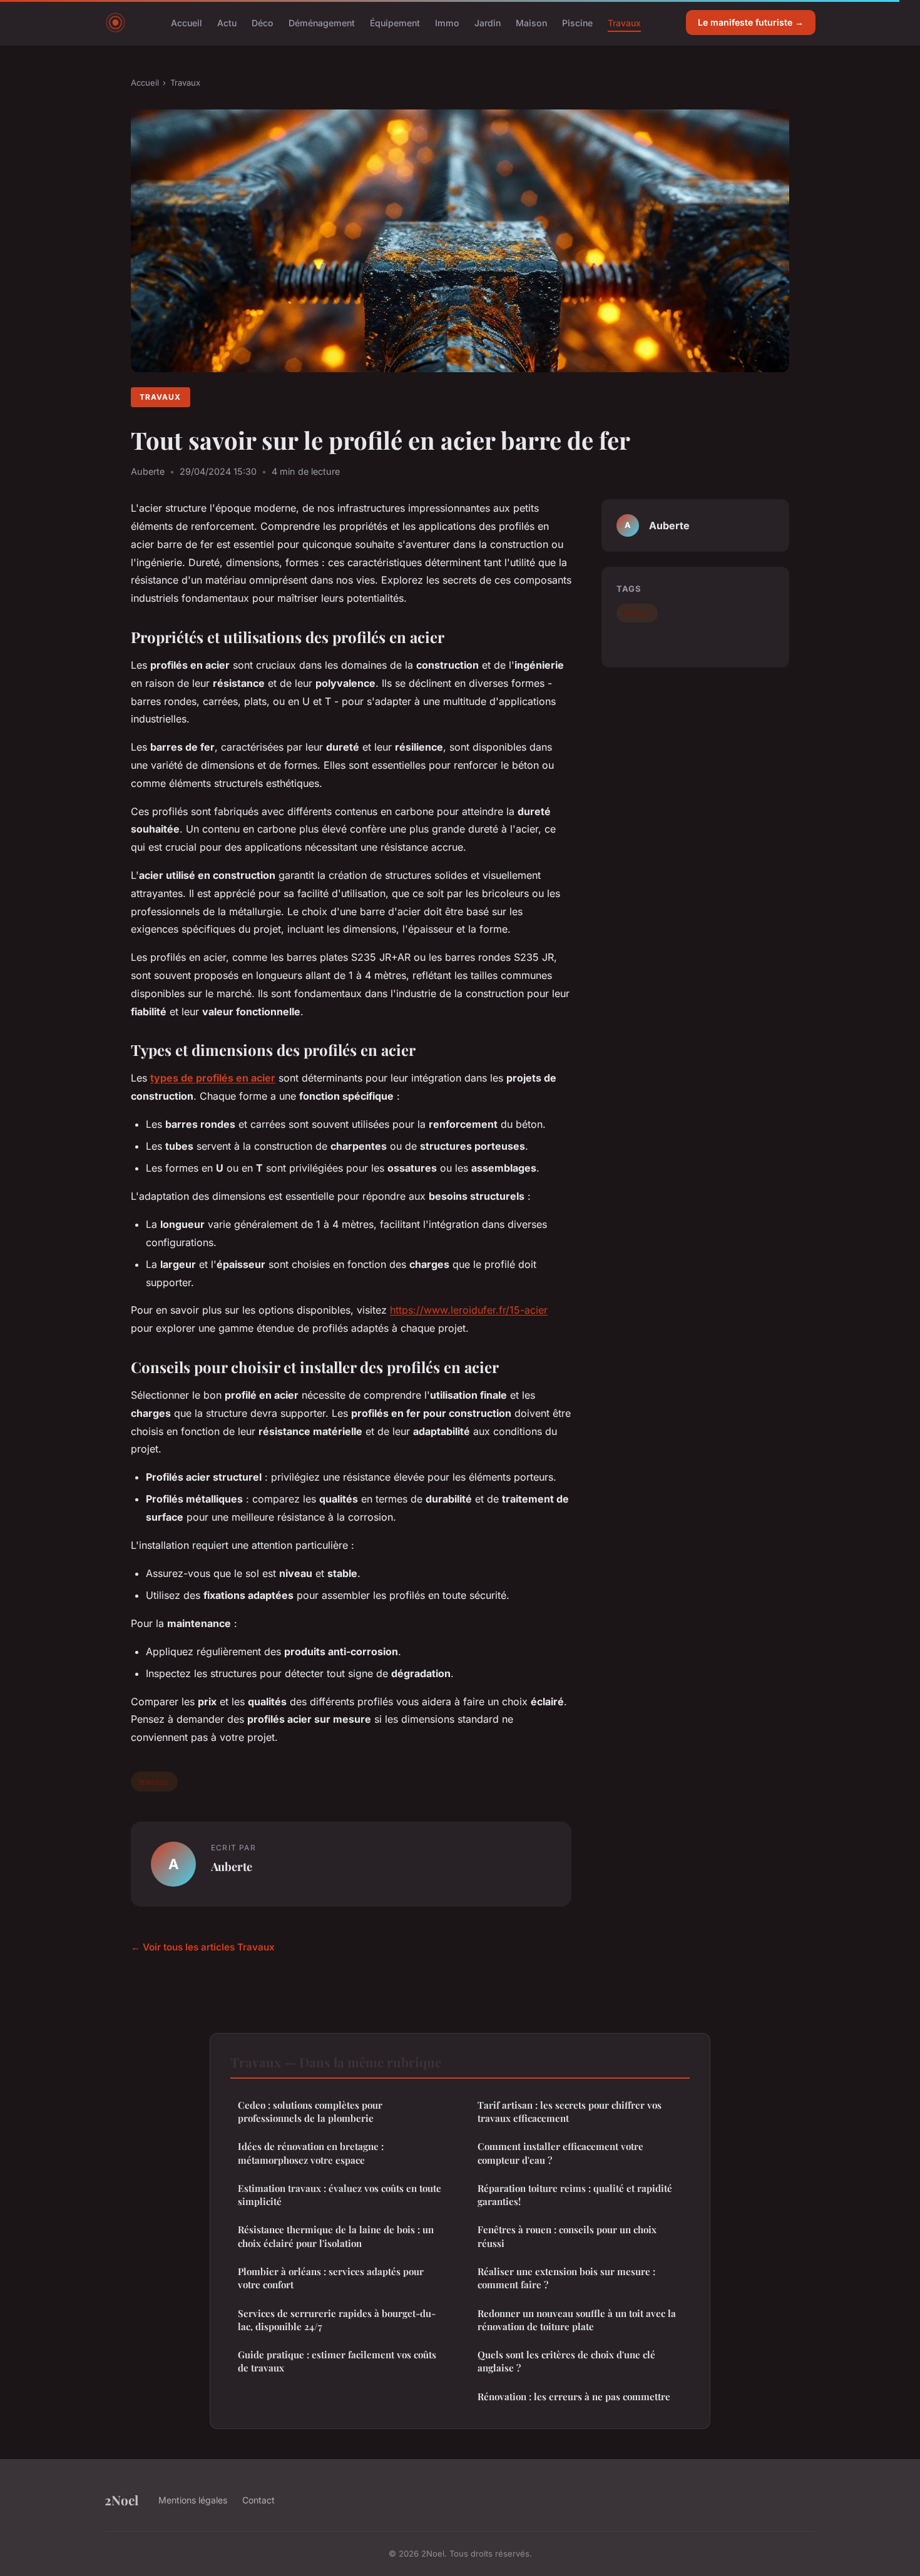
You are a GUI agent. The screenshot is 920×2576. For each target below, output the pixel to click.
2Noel (121, 2500)
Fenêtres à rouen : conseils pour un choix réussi (567, 2236)
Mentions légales (193, 2500)
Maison (531, 22)
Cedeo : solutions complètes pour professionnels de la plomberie (310, 2112)
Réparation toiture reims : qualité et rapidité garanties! (575, 2195)
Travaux (624, 22)
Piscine (577, 22)
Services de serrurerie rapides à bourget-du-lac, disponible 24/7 (337, 2320)
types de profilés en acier (213, 1078)
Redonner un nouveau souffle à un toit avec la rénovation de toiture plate (577, 2320)
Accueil (187, 22)
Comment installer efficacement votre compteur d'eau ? (560, 2153)
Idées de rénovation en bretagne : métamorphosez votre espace (311, 2153)
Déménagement (322, 22)
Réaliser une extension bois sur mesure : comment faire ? (566, 2278)
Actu (227, 22)
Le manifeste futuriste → (751, 22)
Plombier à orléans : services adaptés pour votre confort (331, 2278)
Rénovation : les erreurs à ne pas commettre (574, 2396)
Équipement (395, 22)
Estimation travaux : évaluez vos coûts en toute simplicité (340, 2195)
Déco (263, 22)
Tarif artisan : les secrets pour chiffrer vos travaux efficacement (570, 2112)
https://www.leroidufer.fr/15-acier (469, 1310)
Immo (447, 22)
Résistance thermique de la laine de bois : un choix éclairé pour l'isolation (336, 2236)
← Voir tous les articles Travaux (203, 1947)
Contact (258, 2500)
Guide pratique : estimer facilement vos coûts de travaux (337, 2361)
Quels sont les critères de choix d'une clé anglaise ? (566, 2361)
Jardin (488, 22)
